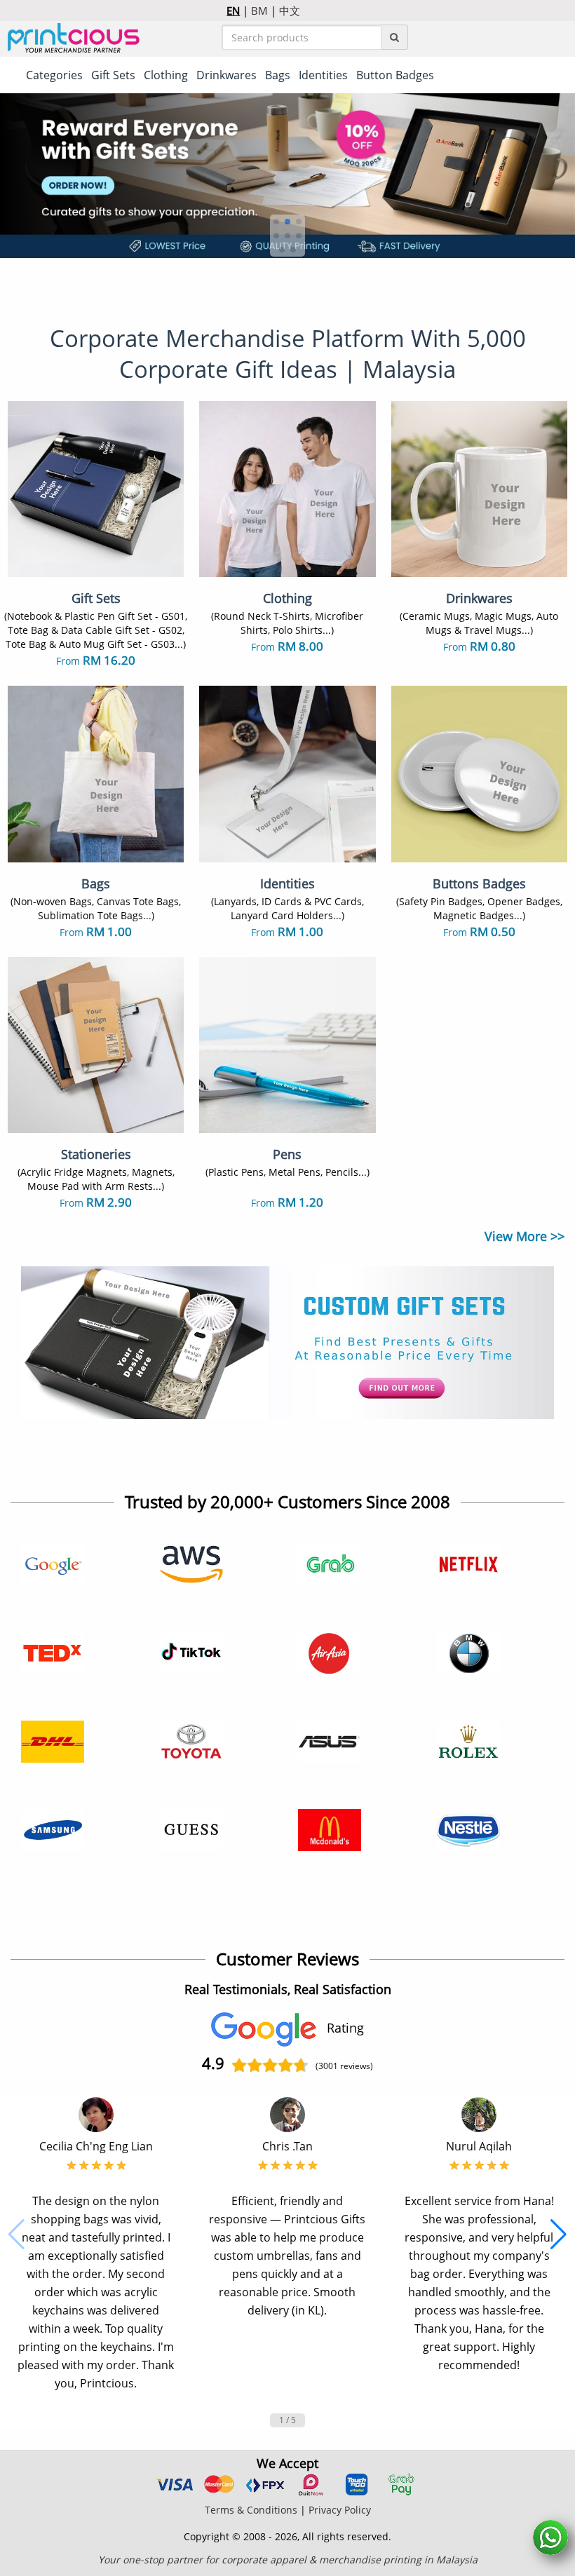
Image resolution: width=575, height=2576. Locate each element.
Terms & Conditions (251, 2510)
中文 (290, 11)
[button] (276, 222)
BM (259, 11)
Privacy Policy (340, 2510)
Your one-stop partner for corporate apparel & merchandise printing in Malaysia (288, 2560)
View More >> (525, 1236)
